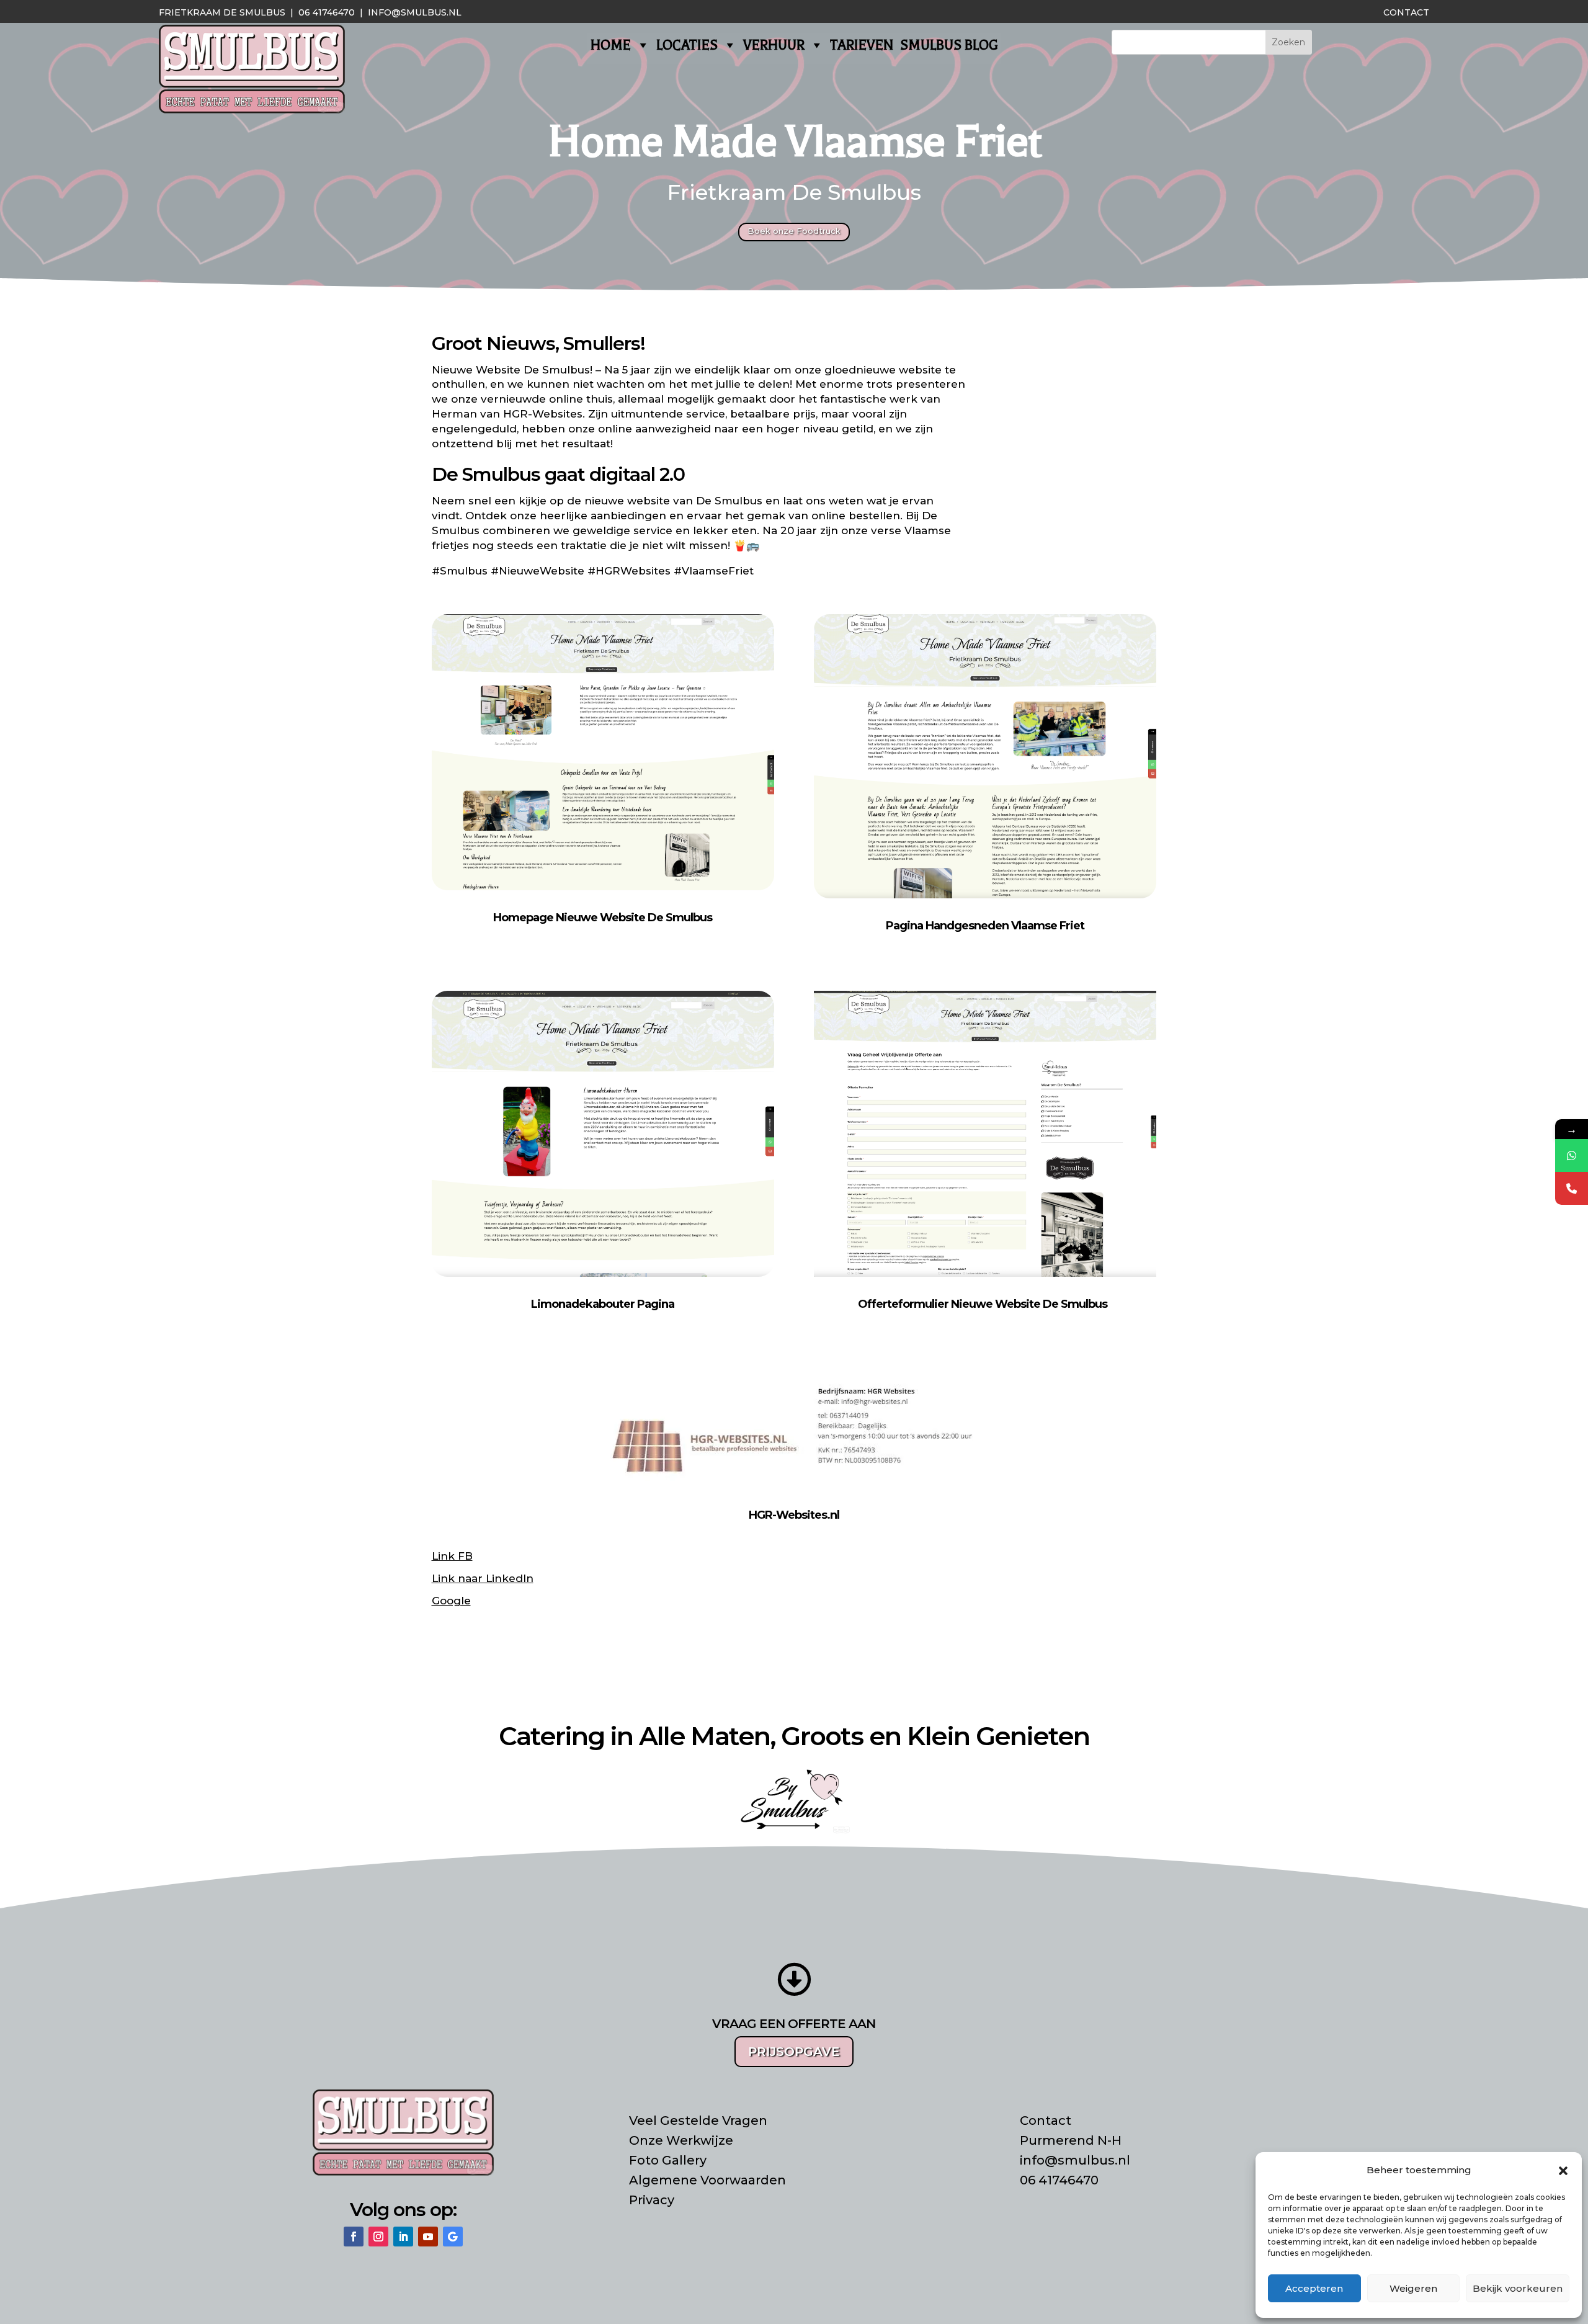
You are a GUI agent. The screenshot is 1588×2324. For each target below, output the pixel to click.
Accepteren (1314, 2288)
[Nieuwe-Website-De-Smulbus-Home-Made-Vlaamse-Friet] (985, 895)
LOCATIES (687, 45)
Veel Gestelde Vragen (698, 2121)
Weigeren (1413, 2288)
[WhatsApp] (1572, 1155)
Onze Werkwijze (681, 2140)
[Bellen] (1572, 1188)
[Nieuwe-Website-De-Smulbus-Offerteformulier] (985, 1277)
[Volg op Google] (453, 2237)
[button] (1563, 2171)
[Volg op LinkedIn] (403, 2237)
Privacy (652, 2200)
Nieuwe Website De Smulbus (511, 370)
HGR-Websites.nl (794, 1515)
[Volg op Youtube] (428, 2237)
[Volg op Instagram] (378, 2237)
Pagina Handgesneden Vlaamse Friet (985, 926)
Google (451, 1601)
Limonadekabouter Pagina (603, 1304)
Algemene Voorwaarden (707, 2180)
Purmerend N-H (1071, 2140)
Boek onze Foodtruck (794, 231)
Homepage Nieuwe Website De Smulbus (603, 918)
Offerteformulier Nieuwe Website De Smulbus (983, 1304)
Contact (1406, 12)
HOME (611, 45)
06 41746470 (327, 12)
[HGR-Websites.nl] (794, 1488)
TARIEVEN (862, 45)
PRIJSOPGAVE (794, 2052)
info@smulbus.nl (415, 12)
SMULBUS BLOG (949, 45)
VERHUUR (774, 45)
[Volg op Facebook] (354, 2237)
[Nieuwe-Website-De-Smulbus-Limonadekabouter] (603, 1273)
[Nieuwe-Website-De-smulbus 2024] (603, 887)
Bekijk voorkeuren (1518, 2288)
